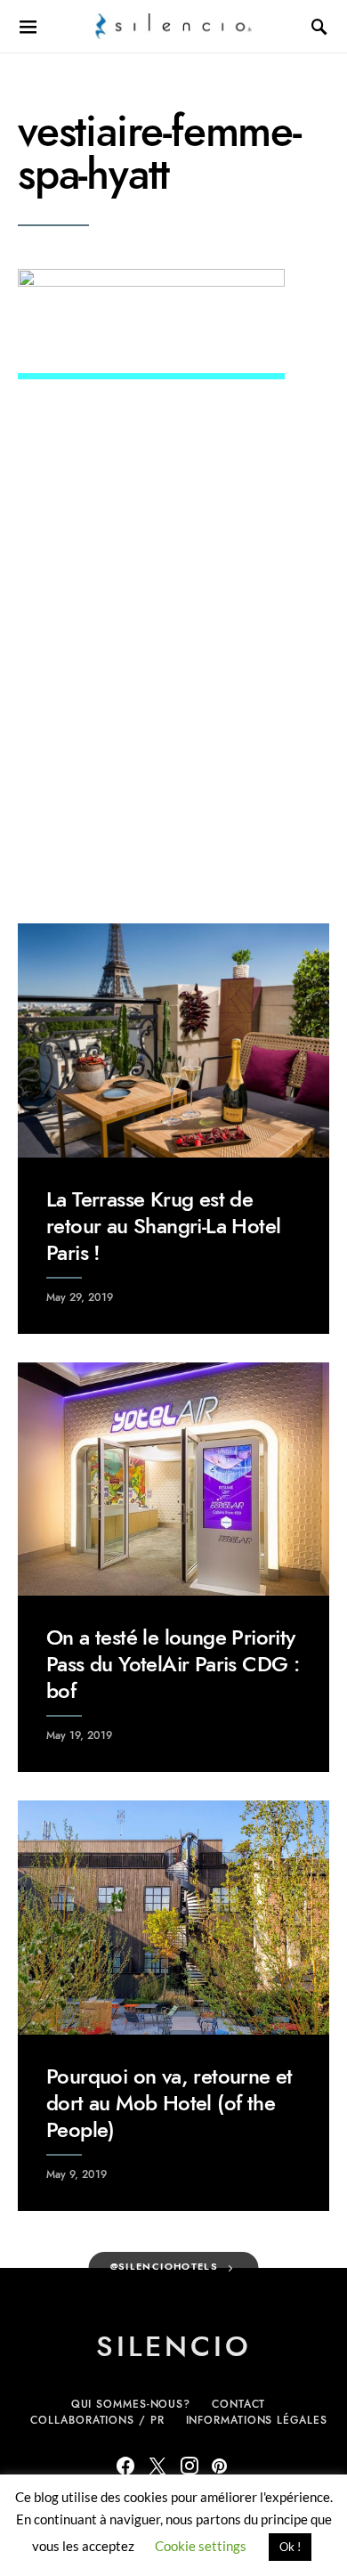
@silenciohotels (165, 2267)
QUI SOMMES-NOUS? (131, 2404)
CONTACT (238, 2404)
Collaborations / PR (97, 2420)
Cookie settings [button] (201, 2546)
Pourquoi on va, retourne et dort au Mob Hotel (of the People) (169, 2103)
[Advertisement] (173, 696)
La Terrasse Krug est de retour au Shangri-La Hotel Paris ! (163, 1226)
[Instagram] (190, 2466)
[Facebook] (125, 2466)
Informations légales (257, 2420)
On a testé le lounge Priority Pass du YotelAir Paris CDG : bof (173, 1664)
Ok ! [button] (290, 2547)
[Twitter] (157, 2466)
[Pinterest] (219, 2466)
